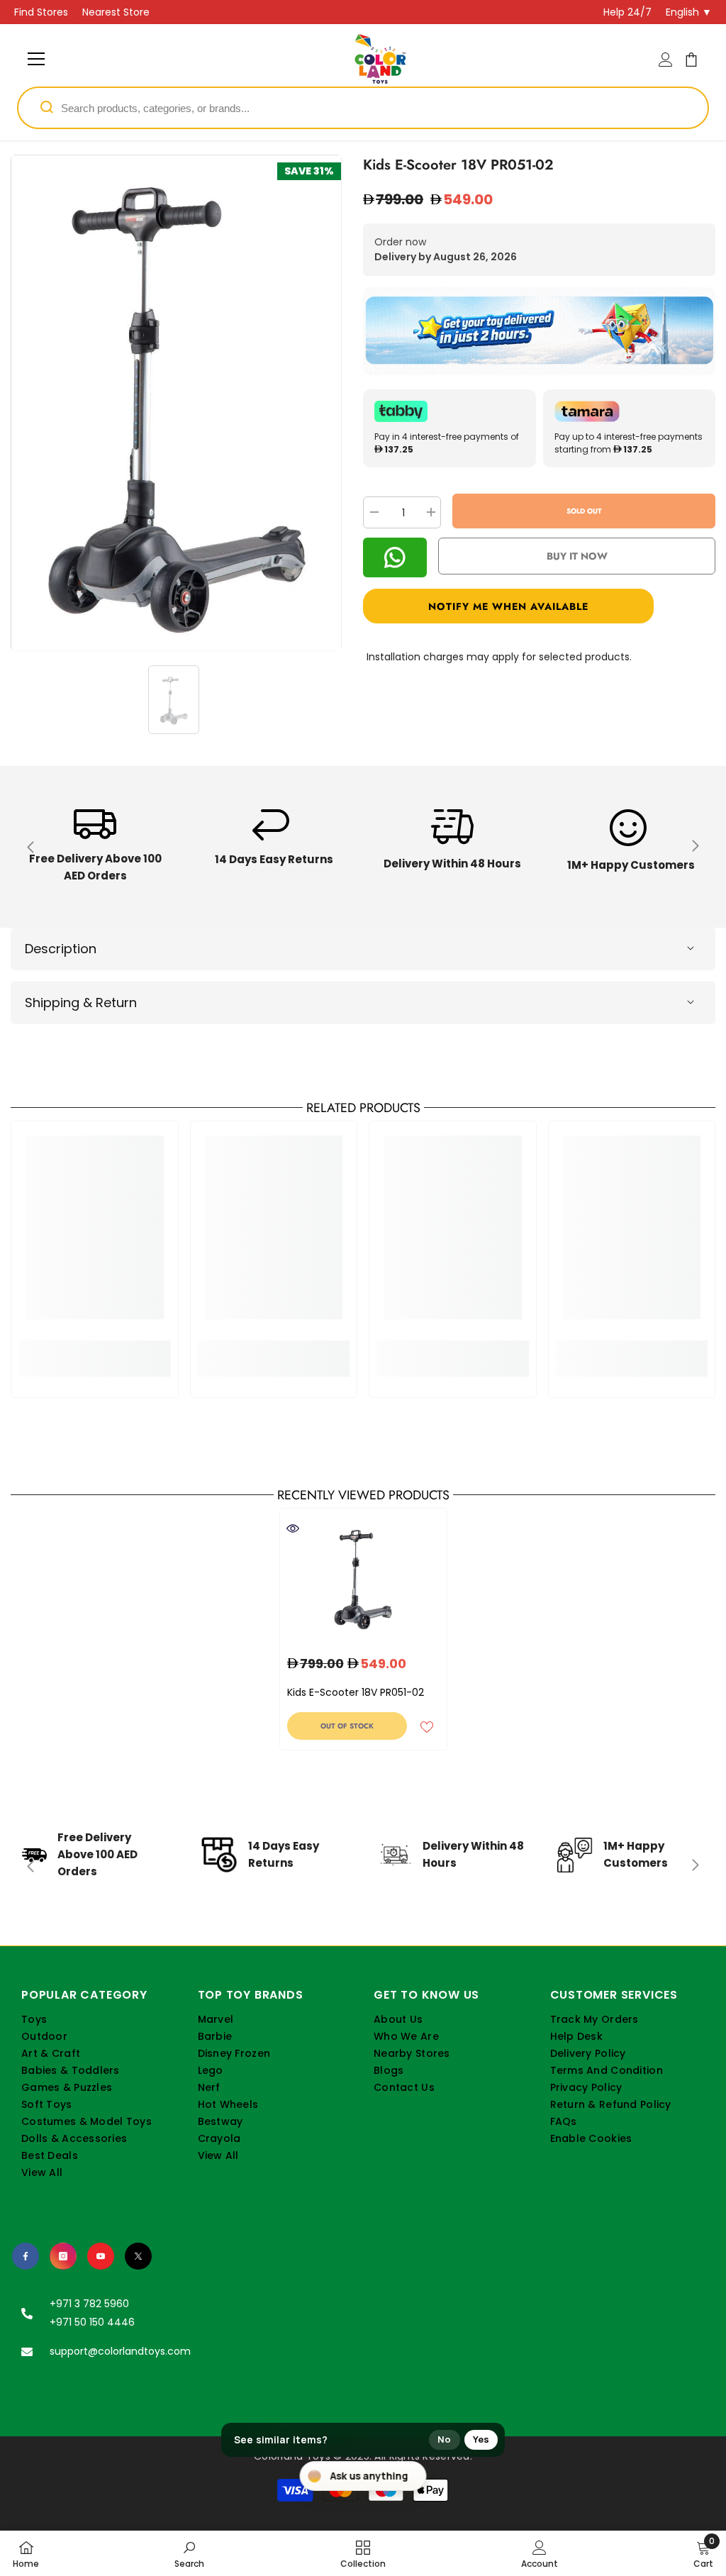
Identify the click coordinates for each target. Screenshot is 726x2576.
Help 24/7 (627, 12)
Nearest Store (116, 12)
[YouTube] (101, 2256)
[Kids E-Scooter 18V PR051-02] (363, 1578)
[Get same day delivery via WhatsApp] (539, 331)
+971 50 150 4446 (92, 2322)
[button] (539, 606)
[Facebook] (26, 2256)
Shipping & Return (81, 1003)
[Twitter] (138, 2256)
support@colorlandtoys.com (120, 2351)
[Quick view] (293, 1528)
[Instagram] (63, 2256)
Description (61, 949)
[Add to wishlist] (427, 1726)
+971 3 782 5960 (89, 2304)
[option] (176, 403)
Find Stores (41, 12)
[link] (95, 847)
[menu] (36, 59)
